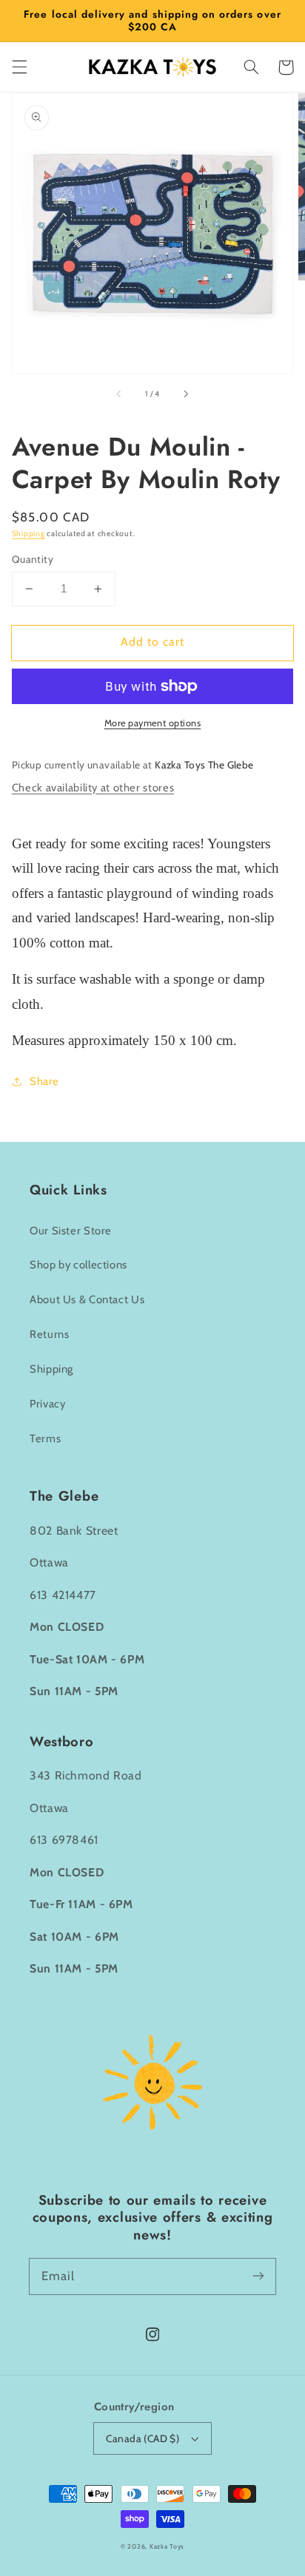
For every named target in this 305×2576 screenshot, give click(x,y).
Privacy (47, 1404)
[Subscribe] (258, 2276)
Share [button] (44, 1081)
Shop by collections (78, 1265)
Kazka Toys (167, 2546)
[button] (19, 67)
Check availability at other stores (93, 788)
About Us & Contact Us (87, 1299)
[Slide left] (120, 394)
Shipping (29, 534)
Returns (49, 1334)
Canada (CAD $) (143, 2438)
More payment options (153, 723)
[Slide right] (185, 394)
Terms (45, 1439)
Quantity (33, 559)
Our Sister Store (71, 1231)
